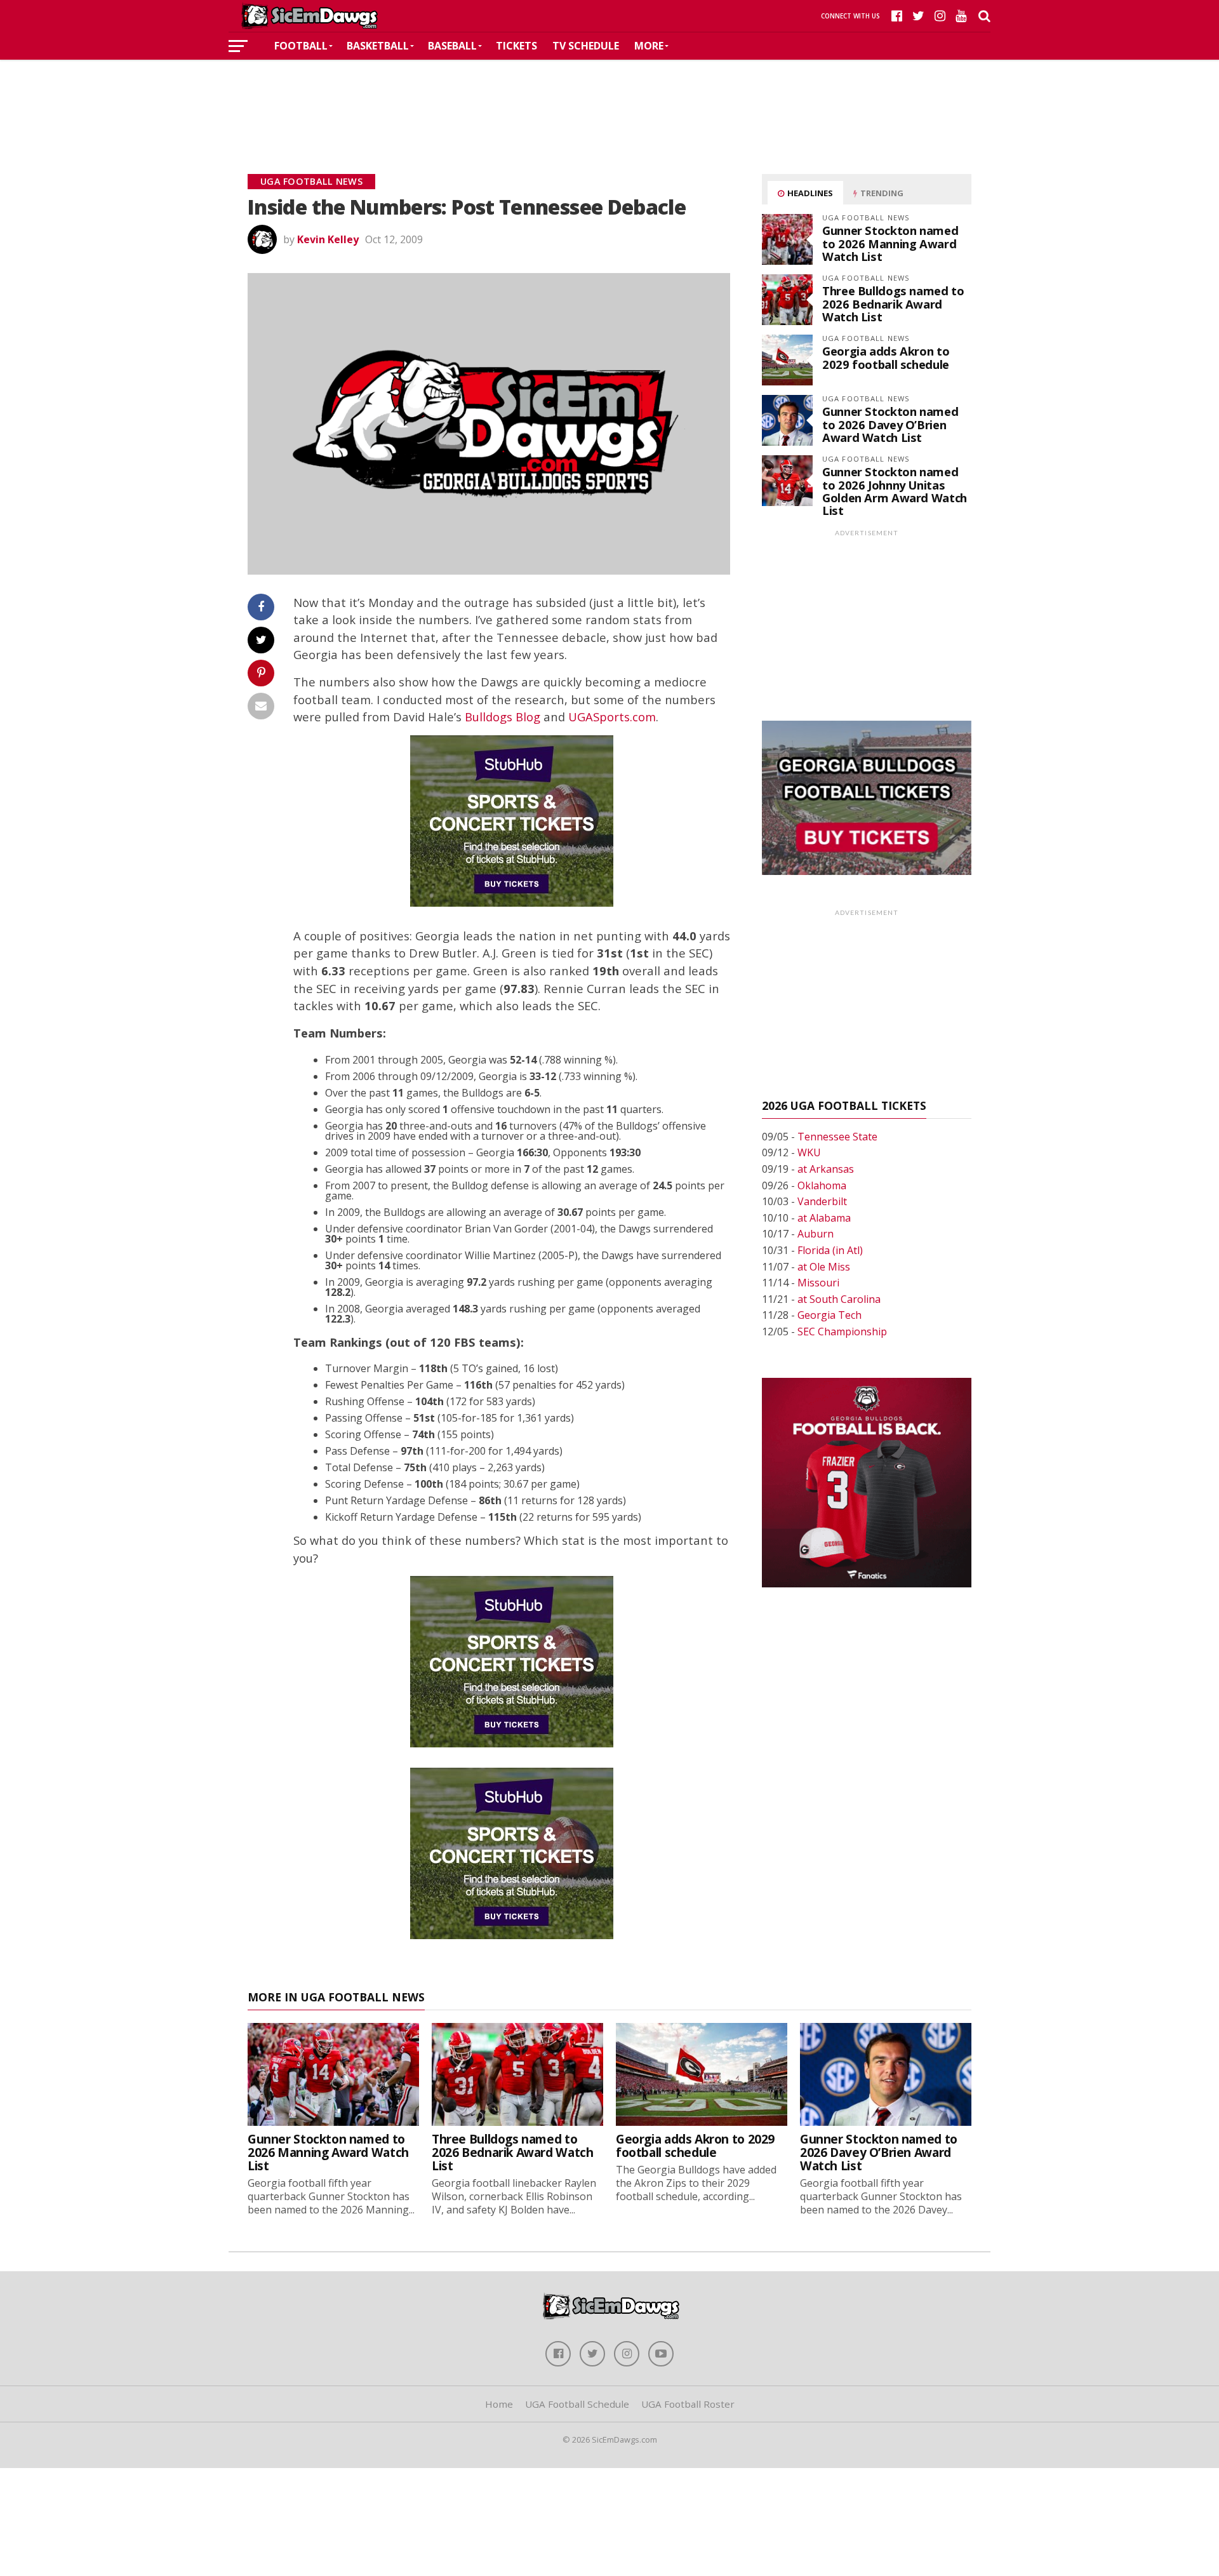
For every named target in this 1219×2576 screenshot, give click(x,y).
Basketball (378, 46)
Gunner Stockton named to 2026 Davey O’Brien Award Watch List (890, 424)
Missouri (818, 1283)
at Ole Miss (824, 1267)
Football (301, 46)
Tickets (516, 46)
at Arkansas (826, 1169)
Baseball (452, 46)
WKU (809, 1152)
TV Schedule (586, 46)
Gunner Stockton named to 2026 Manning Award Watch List (890, 243)
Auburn (816, 1234)
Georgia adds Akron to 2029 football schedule (886, 357)
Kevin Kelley (328, 239)
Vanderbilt (822, 1201)
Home (499, 2404)
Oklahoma (822, 1185)
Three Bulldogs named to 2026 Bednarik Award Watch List (893, 303)
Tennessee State (837, 1137)
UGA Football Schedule (577, 2404)
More (649, 46)
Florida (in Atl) (830, 1250)
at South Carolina (839, 1299)
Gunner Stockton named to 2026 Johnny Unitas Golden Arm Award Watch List (895, 491)
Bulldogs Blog (503, 717)
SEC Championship (842, 1331)
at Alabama (824, 1218)
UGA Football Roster (688, 2404)
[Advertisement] (609, 98)
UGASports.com (612, 717)
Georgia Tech (829, 1315)
